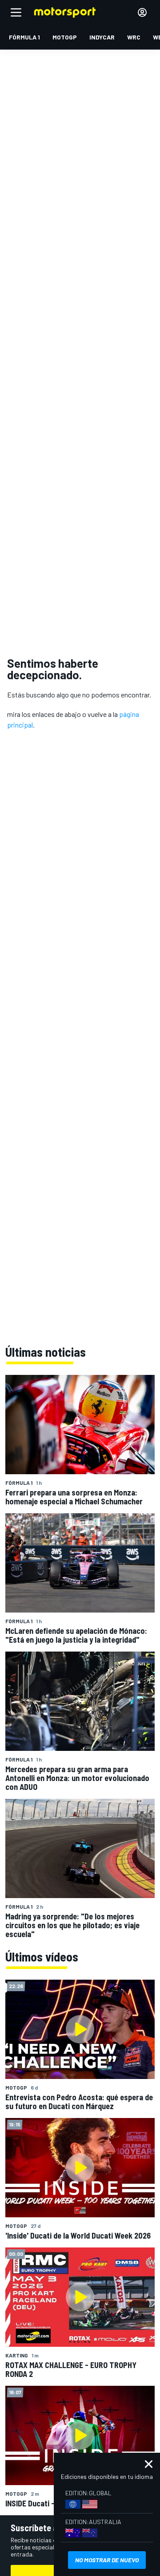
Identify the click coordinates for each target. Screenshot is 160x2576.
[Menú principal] (16, 12)
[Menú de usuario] (142, 12)
